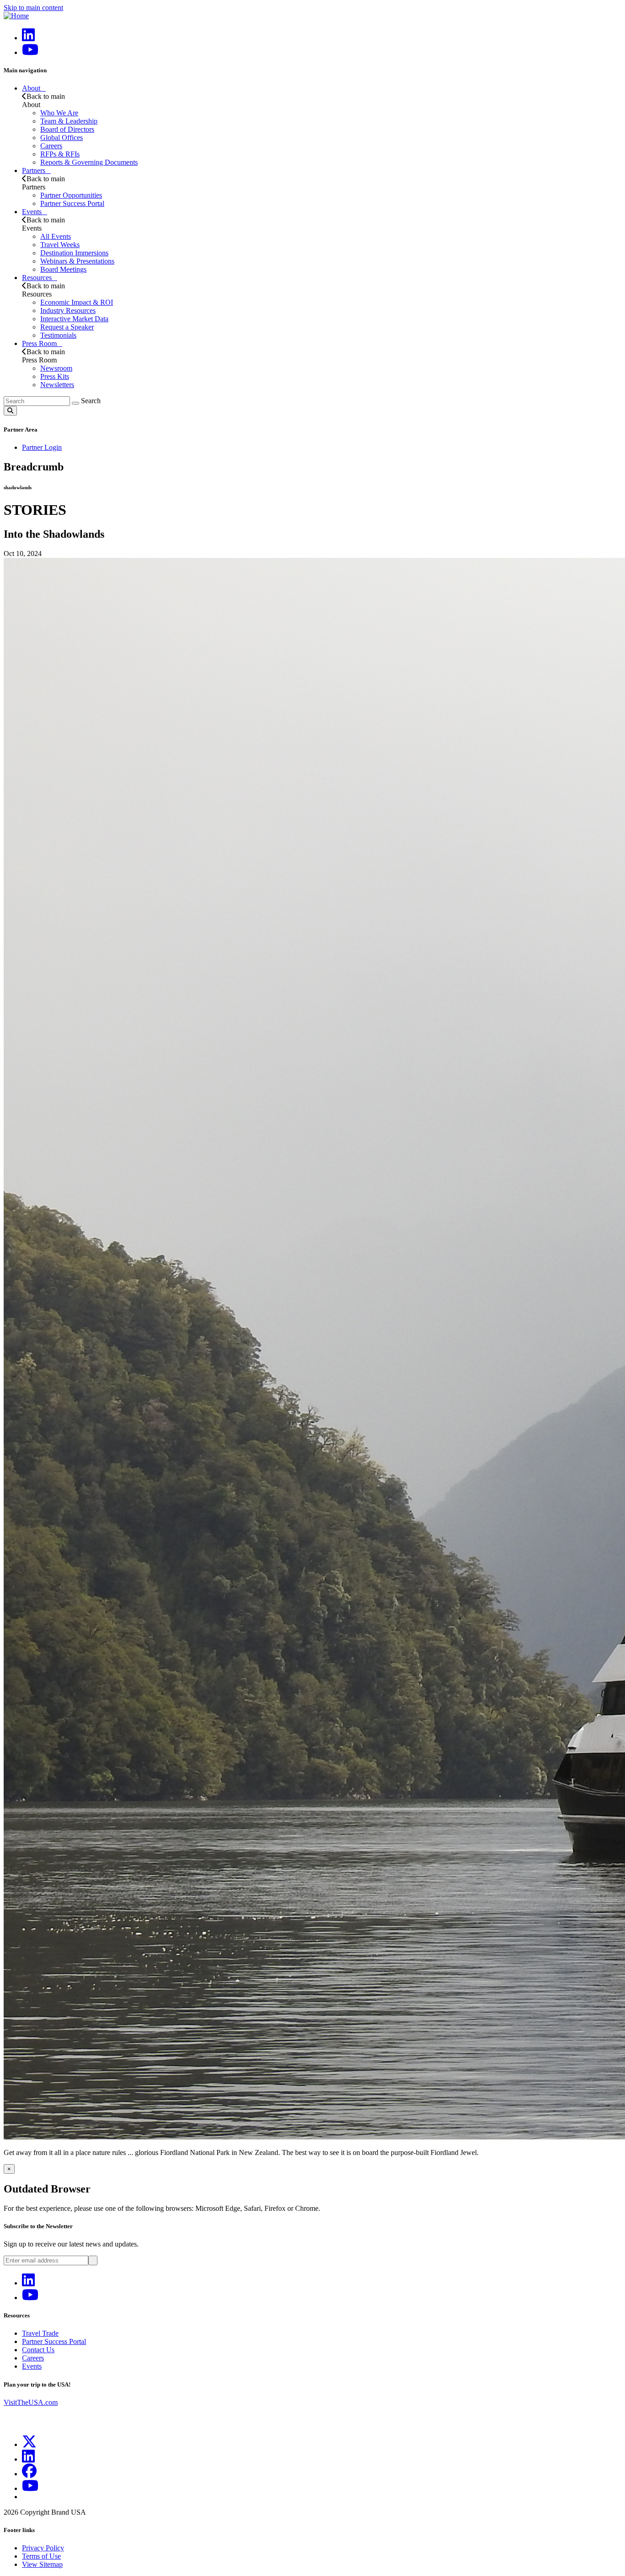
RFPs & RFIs (60, 154)
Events (32, 212)
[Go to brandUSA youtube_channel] (30, 2488)
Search (91, 401)
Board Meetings (63, 269)
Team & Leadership (69, 121)
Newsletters (57, 385)
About (31, 88)
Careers (51, 146)
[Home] (16, 16)
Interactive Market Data (74, 319)
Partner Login (42, 447)
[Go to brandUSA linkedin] (28, 38)
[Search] (75, 403)
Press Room (39, 343)
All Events (56, 236)
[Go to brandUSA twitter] (29, 2444)
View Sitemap (42, 2564)
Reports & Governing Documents (89, 162)
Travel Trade (40, 2333)
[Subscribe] (93, 2260)
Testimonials (58, 335)
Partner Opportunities (71, 195)
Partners (34, 170)
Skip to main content (33, 8)
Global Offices (62, 138)
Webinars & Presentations (77, 261)
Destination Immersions (74, 253)
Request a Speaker (67, 327)
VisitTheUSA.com (31, 2402)
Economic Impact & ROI (77, 302)
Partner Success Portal (72, 203)
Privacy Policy (43, 2548)
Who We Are (59, 113)
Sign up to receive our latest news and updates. (71, 2244)
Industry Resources (68, 311)
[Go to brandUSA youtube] (30, 52)
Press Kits (55, 376)
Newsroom (56, 368)
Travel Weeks (60, 245)
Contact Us (38, 2350)
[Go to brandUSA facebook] (29, 2474)
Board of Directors (67, 129)
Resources (37, 278)
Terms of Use (41, 2556)
